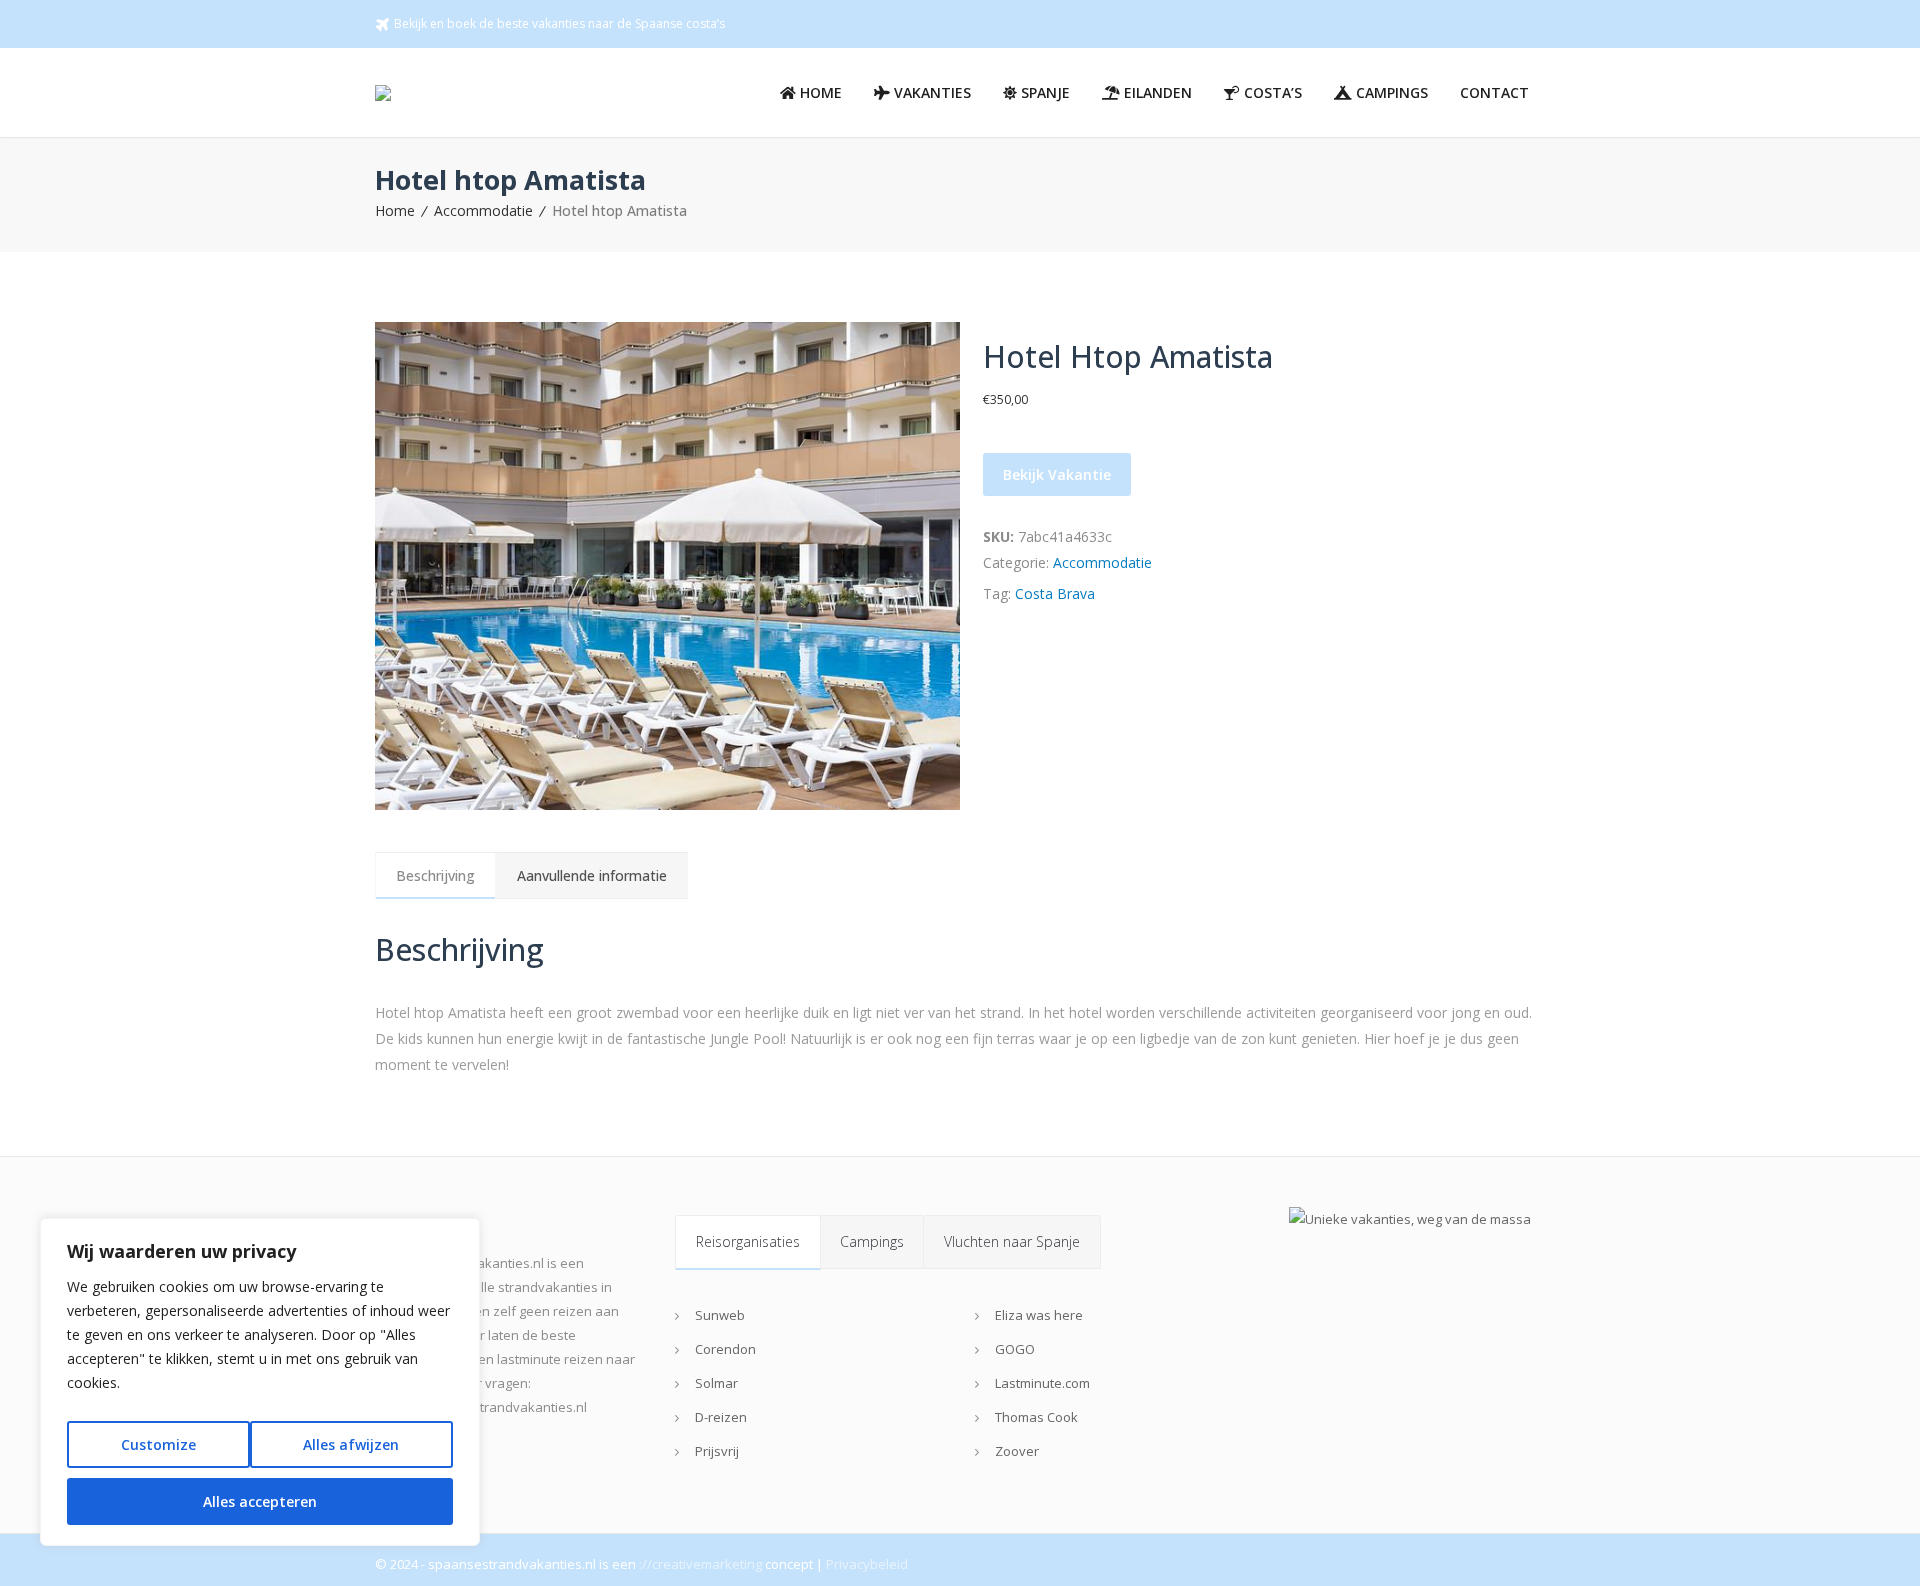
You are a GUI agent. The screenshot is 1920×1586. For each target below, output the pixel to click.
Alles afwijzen (351, 1444)
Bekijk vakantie (1057, 474)
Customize (158, 1444)
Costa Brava (1055, 593)
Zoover (1017, 1451)
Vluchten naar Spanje (1012, 1241)
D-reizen (721, 1417)
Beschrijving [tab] (435, 875)
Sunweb (720, 1315)
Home (395, 210)
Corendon (725, 1349)
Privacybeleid (867, 1564)
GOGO (1015, 1349)
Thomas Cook (1036, 1417)
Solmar (716, 1383)
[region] (260, 1382)
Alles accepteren (260, 1501)
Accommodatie (483, 210)
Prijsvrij (717, 1451)
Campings (872, 1241)
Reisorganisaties (748, 1241)
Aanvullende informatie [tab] (592, 875)
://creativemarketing (700, 1564)
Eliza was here (1039, 1315)
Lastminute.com (1042, 1383)
